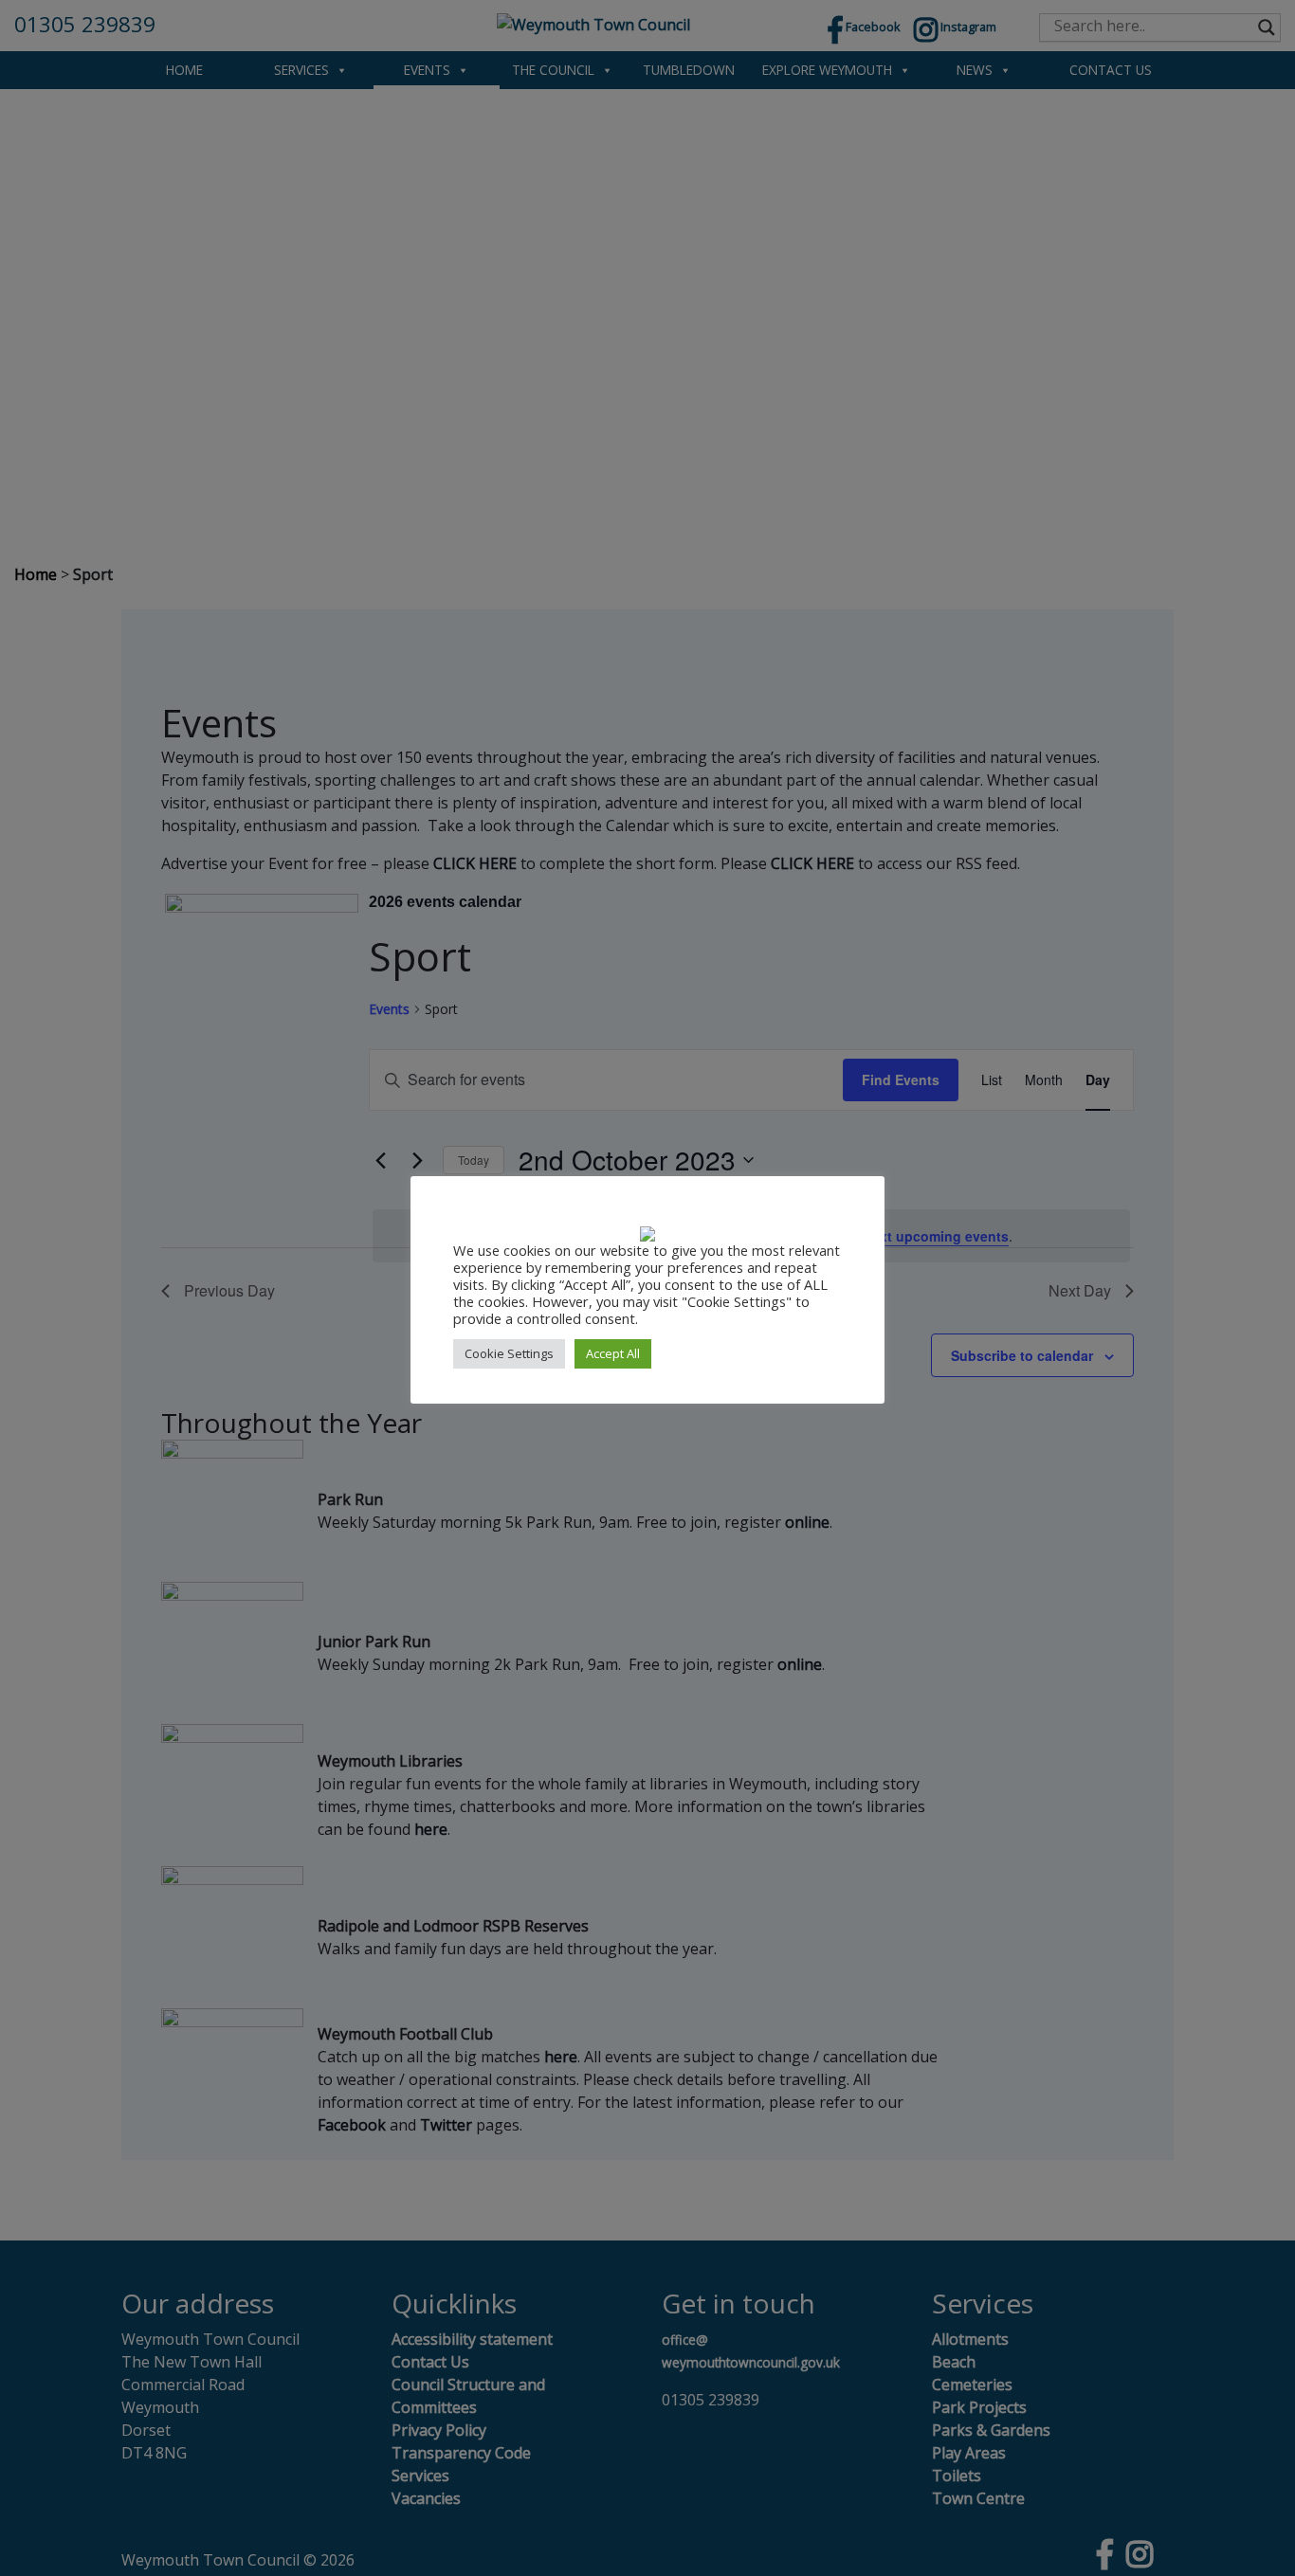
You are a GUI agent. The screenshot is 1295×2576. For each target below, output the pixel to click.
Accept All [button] (613, 1353)
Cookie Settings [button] (509, 1353)
